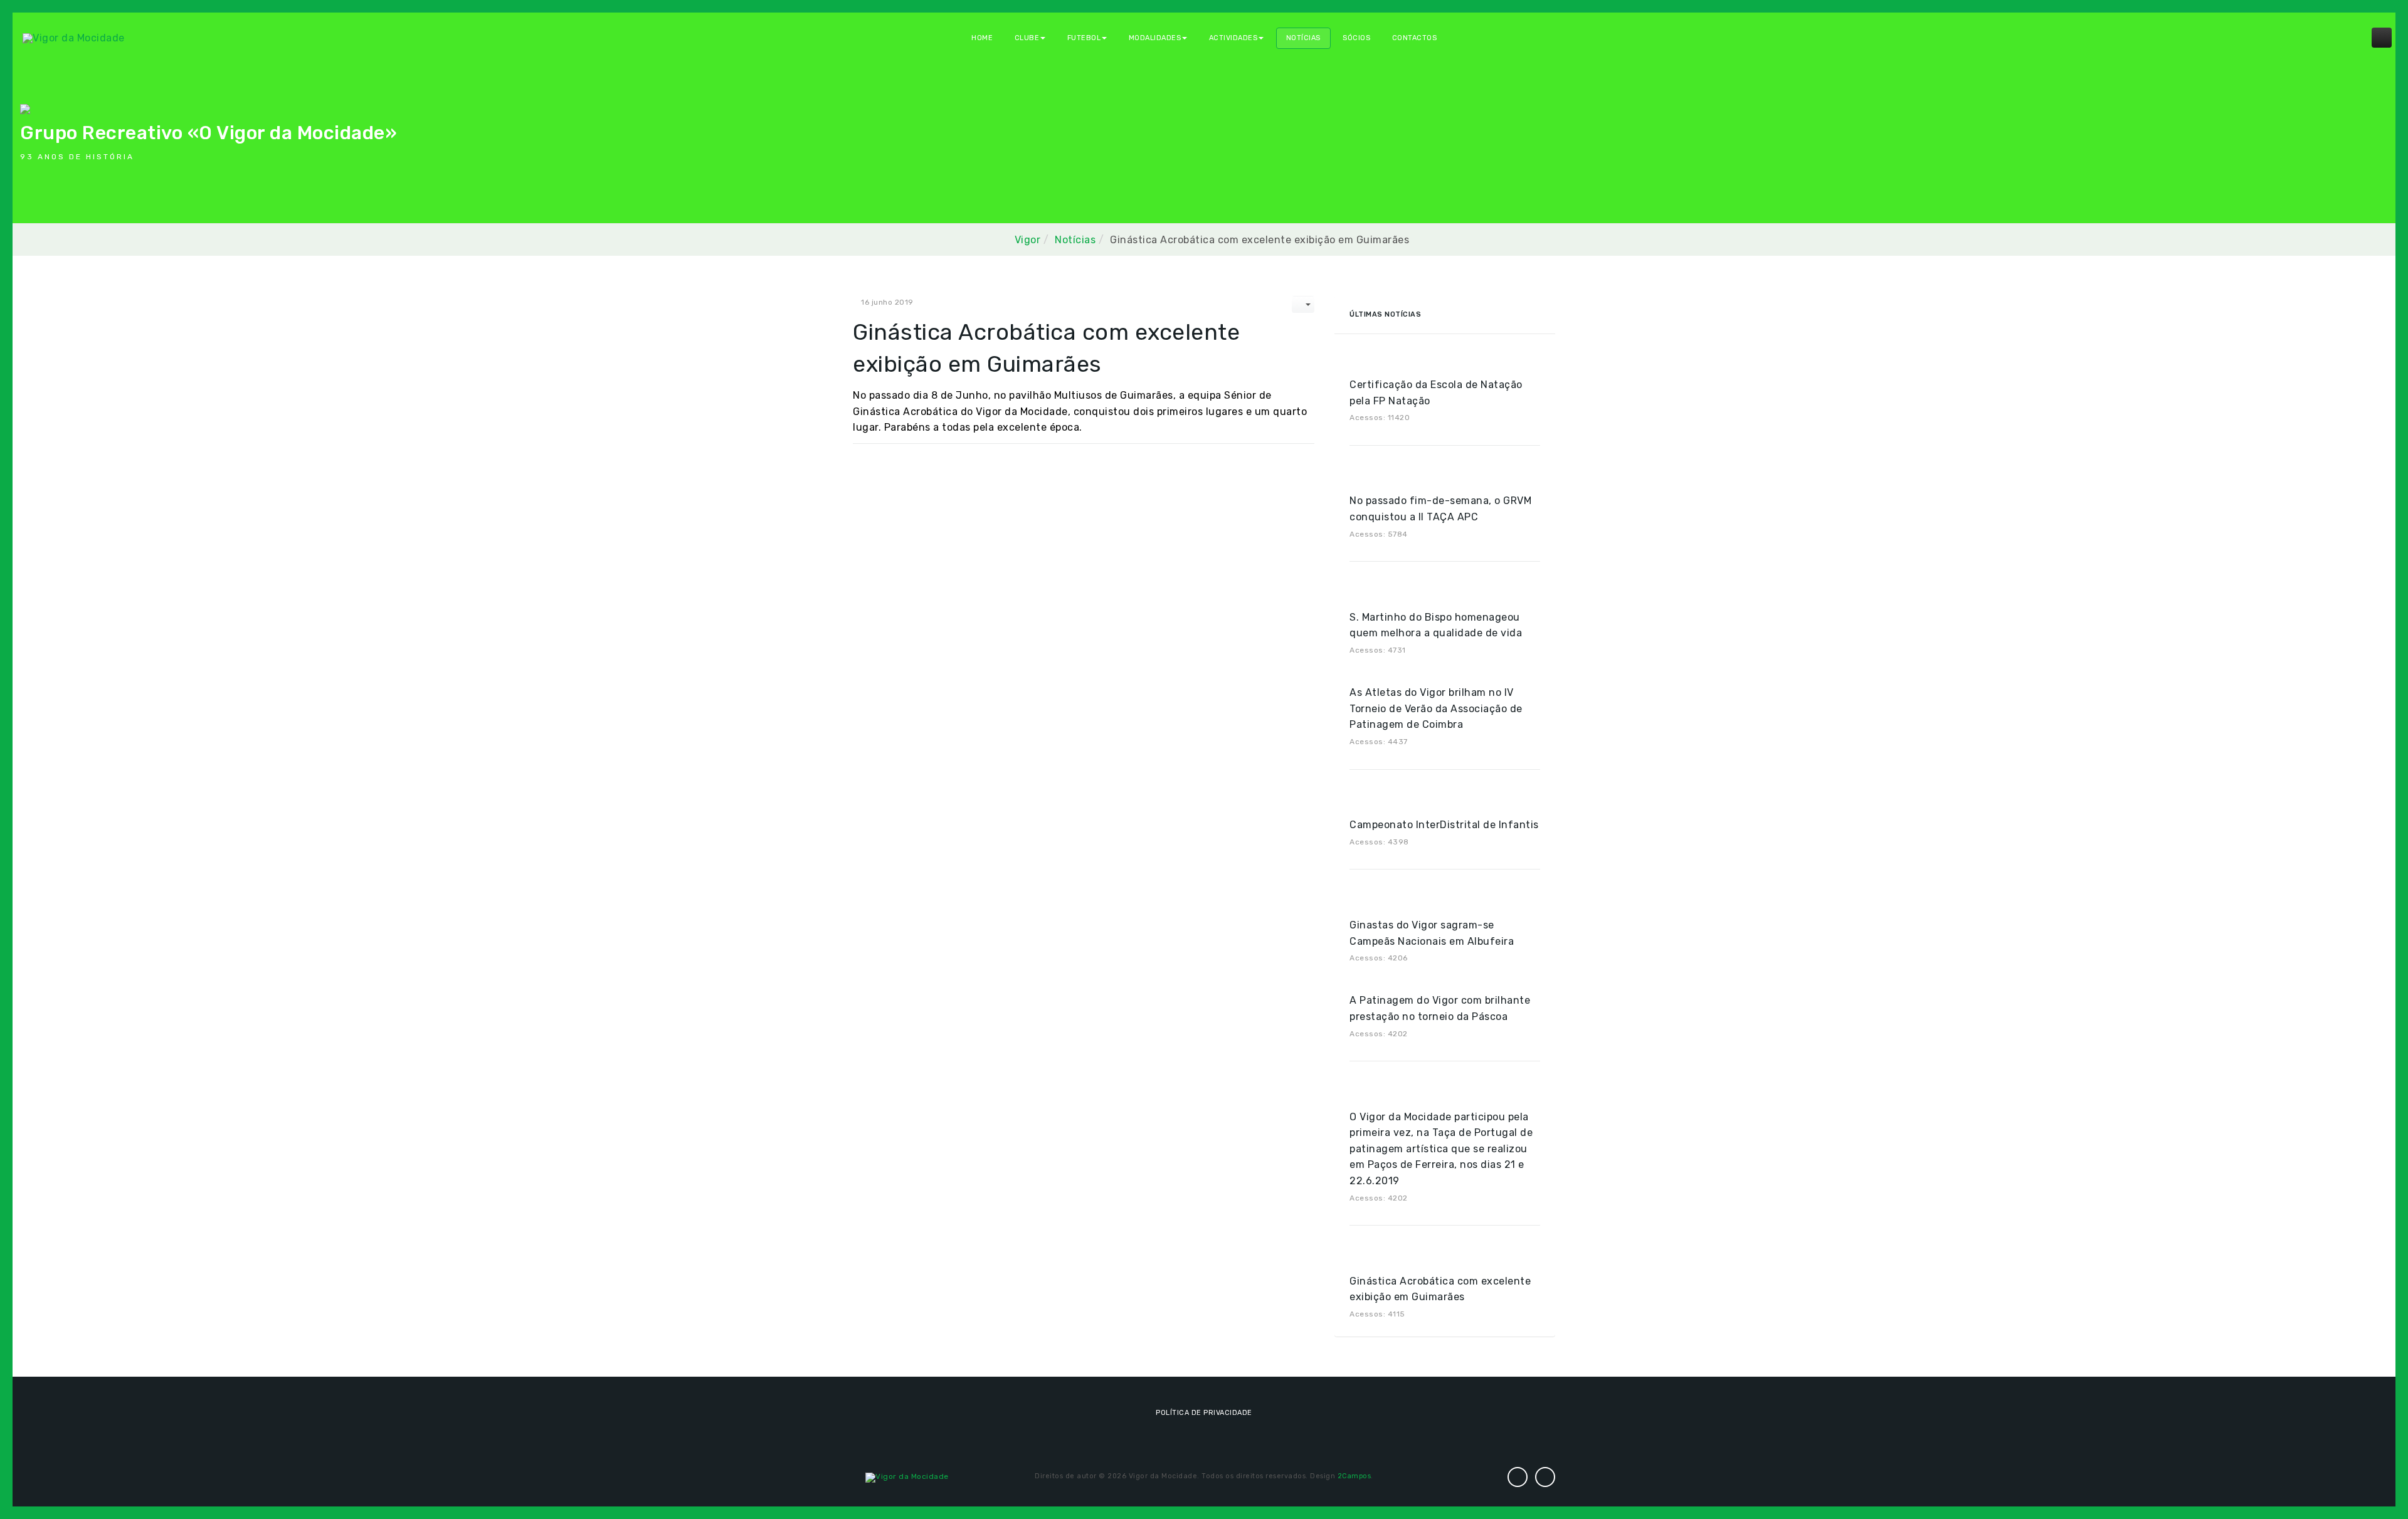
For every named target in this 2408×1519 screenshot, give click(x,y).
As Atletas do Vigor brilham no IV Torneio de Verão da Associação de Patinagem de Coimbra (1436, 708)
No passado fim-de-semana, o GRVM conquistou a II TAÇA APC (1440, 509)
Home (982, 38)
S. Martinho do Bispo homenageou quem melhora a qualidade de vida (1436, 625)
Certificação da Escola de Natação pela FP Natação (1436, 393)
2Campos (1354, 1476)
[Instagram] (1518, 1477)
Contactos (1415, 38)
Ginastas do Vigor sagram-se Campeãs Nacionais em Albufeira (1432, 933)
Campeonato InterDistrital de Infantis (1444, 825)
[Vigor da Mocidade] (74, 37)
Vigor (1028, 240)
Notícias (1303, 38)
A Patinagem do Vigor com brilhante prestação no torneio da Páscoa (1440, 1008)
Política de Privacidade (1204, 1413)
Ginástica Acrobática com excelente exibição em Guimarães (1440, 1289)
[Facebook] (1545, 1477)
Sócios (1356, 38)
